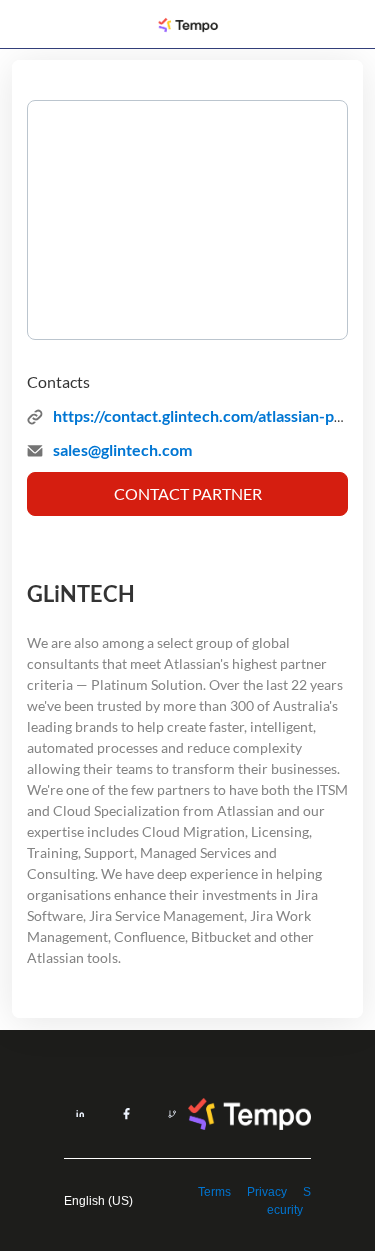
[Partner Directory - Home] (188, 25)
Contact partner (188, 493)
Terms (214, 1192)
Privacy (267, 1192)
